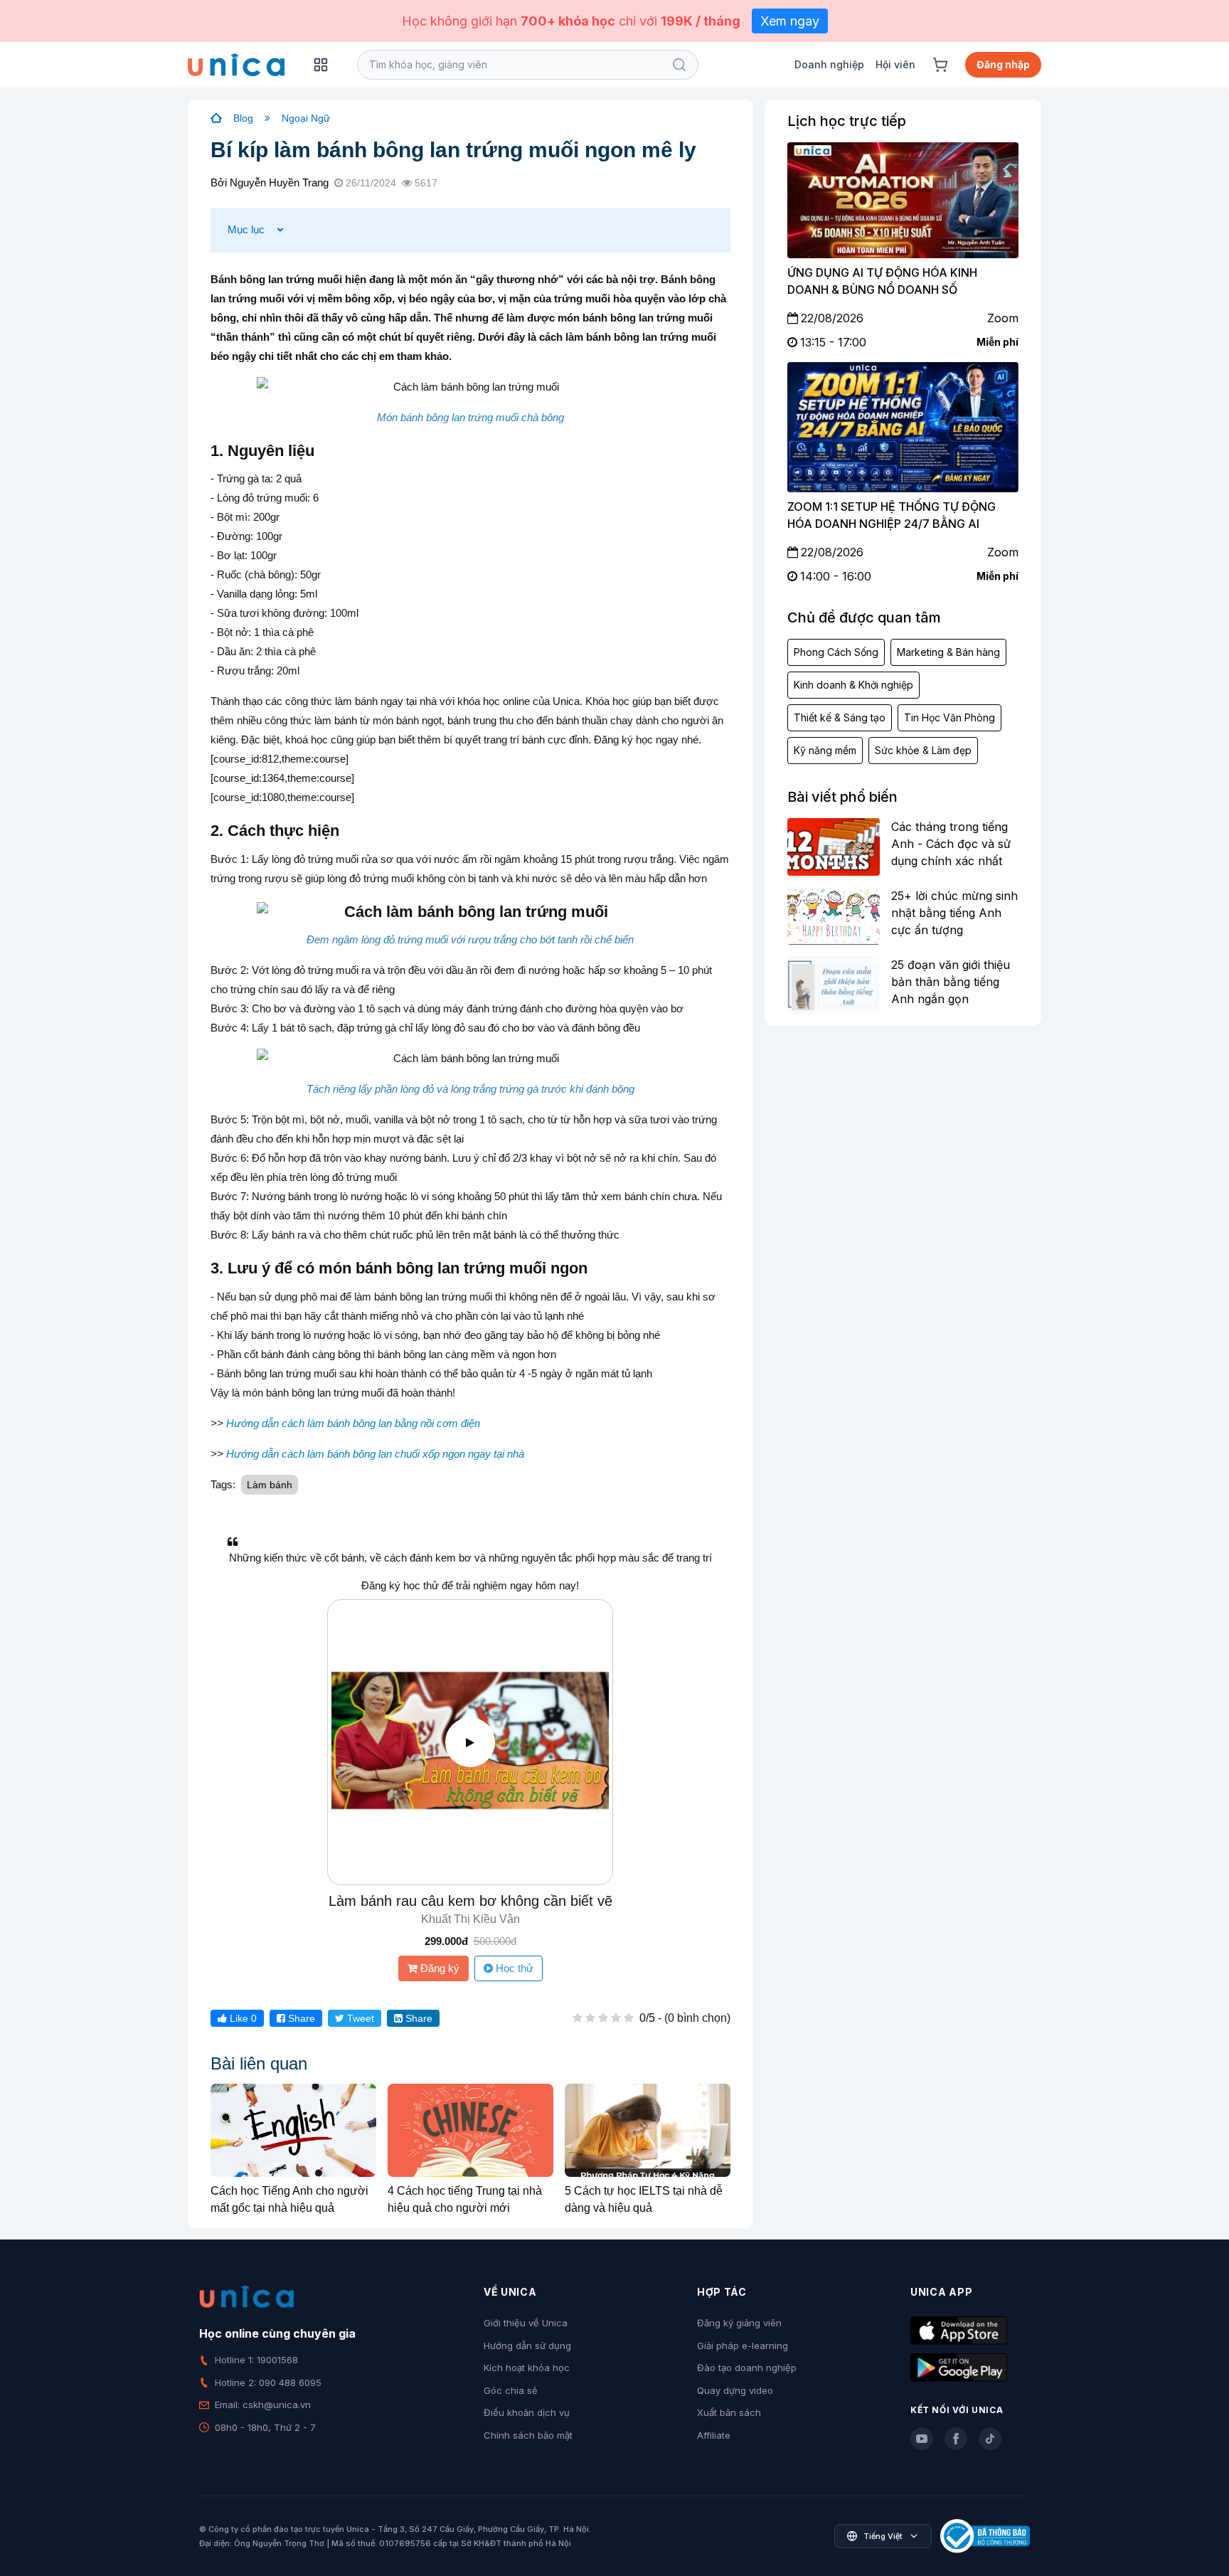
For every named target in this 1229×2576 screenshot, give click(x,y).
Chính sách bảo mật (528, 2435)
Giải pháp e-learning (743, 2346)
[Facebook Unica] (956, 2439)
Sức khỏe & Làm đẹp (923, 750)
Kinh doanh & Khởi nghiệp (853, 685)
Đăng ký (438, 1968)
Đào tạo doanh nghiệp (747, 2368)
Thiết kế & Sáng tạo (840, 717)
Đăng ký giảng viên (739, 2323)
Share (300, 2018)
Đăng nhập (1003, 64)
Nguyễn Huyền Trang (279, 182)
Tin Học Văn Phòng (949, 717)
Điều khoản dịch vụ (527, 2412)
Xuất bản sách (729, 2412)
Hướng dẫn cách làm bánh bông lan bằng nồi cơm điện (353, 1423)
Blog (243, 118)
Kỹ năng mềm (825, 750)
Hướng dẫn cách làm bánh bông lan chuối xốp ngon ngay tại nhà (375, 1454)
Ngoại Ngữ (306, 118)
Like (242, 2018)
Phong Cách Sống (836, 652)
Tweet (359, 2018)
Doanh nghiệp (829, 64)
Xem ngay (790, 21)
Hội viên (895, 64)
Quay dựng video (735, 2390)
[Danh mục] (321, 65)
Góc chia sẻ (511, 2390)
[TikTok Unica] (990, 2439)
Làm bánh (270, 1485)
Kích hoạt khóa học (527, 2368)
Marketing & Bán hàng (948, 652)
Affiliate (714, 2435)
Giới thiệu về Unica (526, 2323)
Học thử (513, 1968)
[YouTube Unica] (922, 2439)
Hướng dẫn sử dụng (527, 2346)
